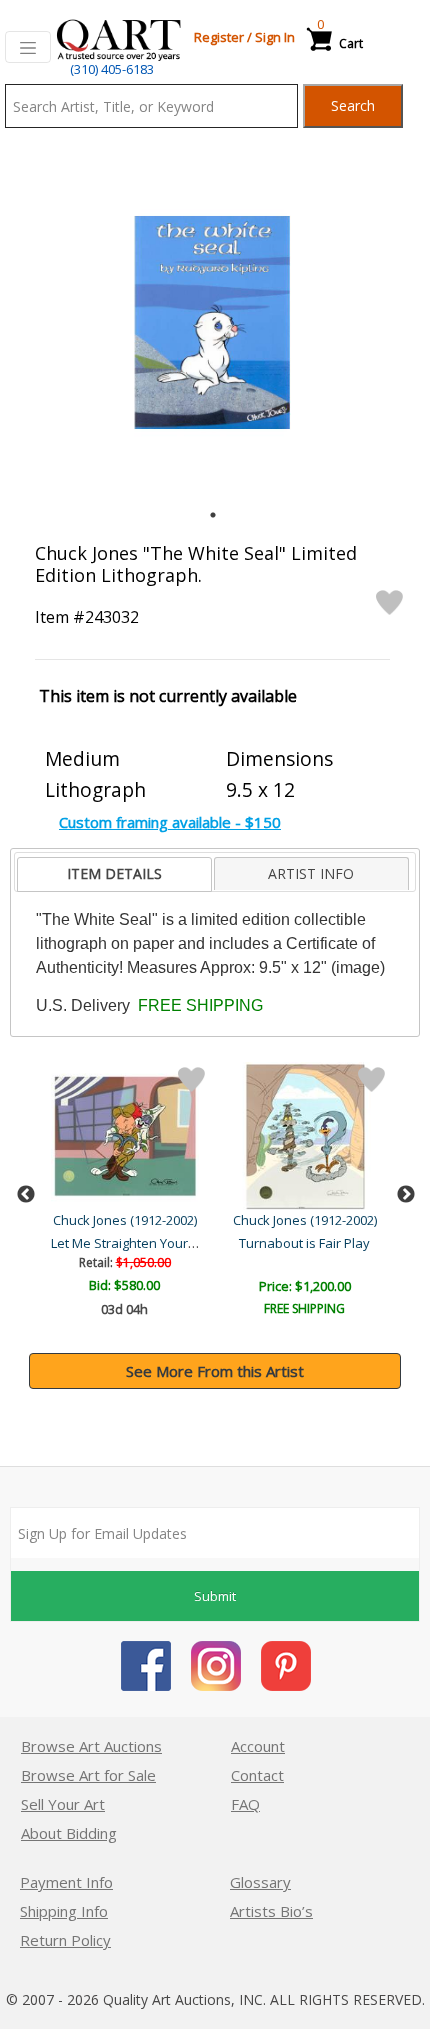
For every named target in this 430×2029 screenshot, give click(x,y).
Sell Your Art (63, 1804)
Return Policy (65, 1940)
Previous (26, 1195)
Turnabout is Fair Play (304, 1243)
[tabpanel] (212, 322)
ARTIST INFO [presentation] (311, 873)
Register (219, 37)
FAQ (245, 1804)
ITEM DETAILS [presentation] (114, 873)
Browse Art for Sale (88, 1775)
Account (258, 1746)
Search (353, 105)
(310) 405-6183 (112, 69)
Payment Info (66, 1882)
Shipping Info (64, 1911)
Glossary (260, 1882)
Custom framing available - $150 (170, 822)
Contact (257, 1775)
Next (406, 1195)
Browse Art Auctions (91, 1746)
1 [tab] (213, 515)
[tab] (114, 874)
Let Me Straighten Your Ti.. (129, 1243)
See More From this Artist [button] (215, 1371)
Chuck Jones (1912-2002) (125, 1220)
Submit (215, 1596)
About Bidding (69, 1833)
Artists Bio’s (271, 1911)
